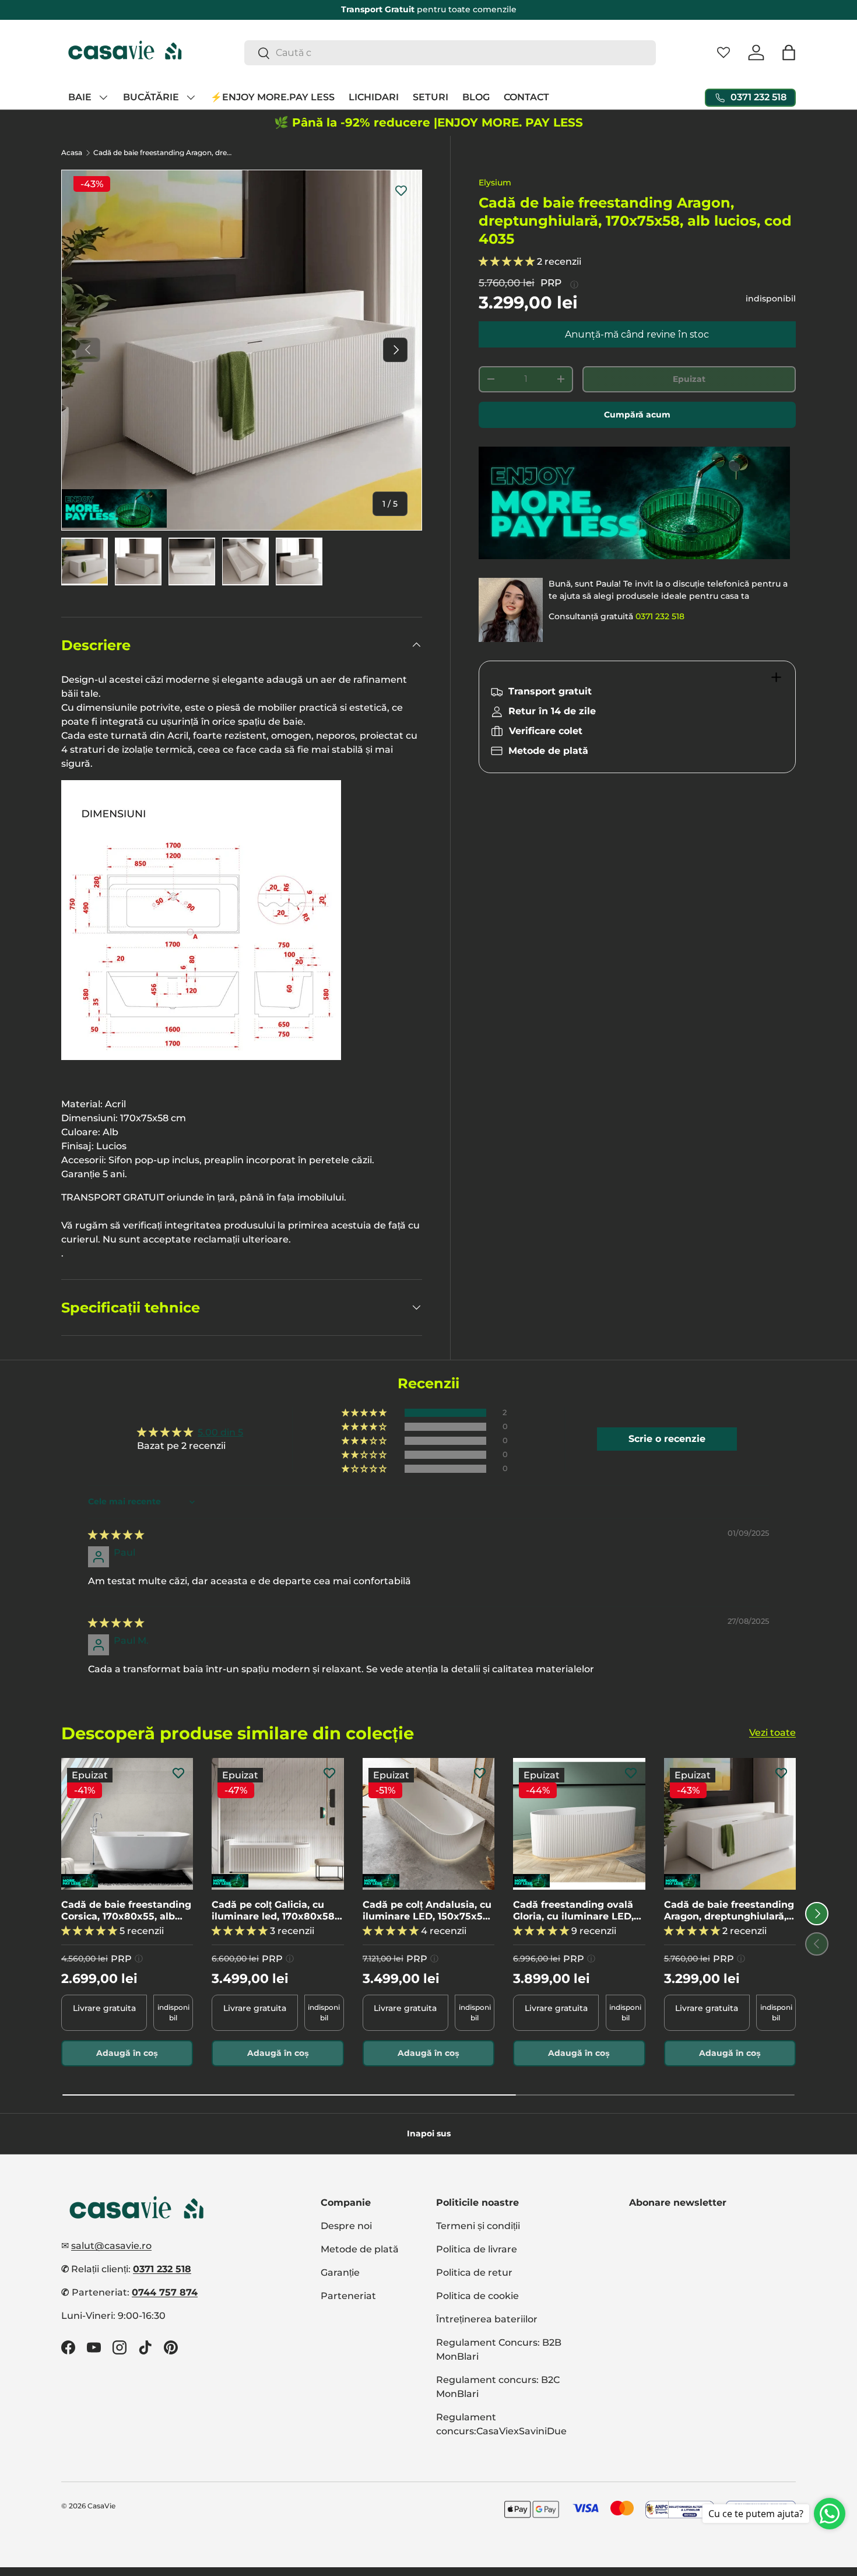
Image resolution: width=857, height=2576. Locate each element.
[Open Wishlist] (723, 52)
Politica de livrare (477, 2249)
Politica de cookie (477, 2296)
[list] (242, 350)
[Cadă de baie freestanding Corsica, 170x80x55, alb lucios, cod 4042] (127, 1824)
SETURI (431, 97)
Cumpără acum (637, 415)
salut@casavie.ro (111, 2246)
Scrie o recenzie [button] (667, 1439)
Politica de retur (474, 2273)
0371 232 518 (660, 616)
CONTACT (526, 97)
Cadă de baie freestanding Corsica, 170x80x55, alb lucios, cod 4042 (126, 1911)
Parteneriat (348, 2296)
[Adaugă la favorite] (401, 191)
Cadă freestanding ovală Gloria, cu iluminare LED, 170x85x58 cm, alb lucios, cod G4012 (575, 1911)
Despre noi (346, 2226)
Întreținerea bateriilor (487, 2319)
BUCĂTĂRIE (151, 97)
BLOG (476, 97)
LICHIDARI (374, 97)
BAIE (80, 97)
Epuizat (689, 379)
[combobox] (450, 53)
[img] (116, 1535)
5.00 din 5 (220, 1432)
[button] (789, 52)
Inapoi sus (429, 2133)
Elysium (495, 183)
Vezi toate (772, 1733)
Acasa (72, 153)
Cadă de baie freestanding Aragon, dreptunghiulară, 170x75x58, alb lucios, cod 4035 (163, 153)
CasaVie (101, 2506)
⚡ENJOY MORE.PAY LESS (273, 97)
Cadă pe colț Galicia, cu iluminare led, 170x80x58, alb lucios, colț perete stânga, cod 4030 (274, 1911)
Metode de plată (360, 2249)
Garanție (340, 2273)
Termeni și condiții (478, 2226)
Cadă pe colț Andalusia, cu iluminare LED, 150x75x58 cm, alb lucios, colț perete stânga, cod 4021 (427, 1911)
